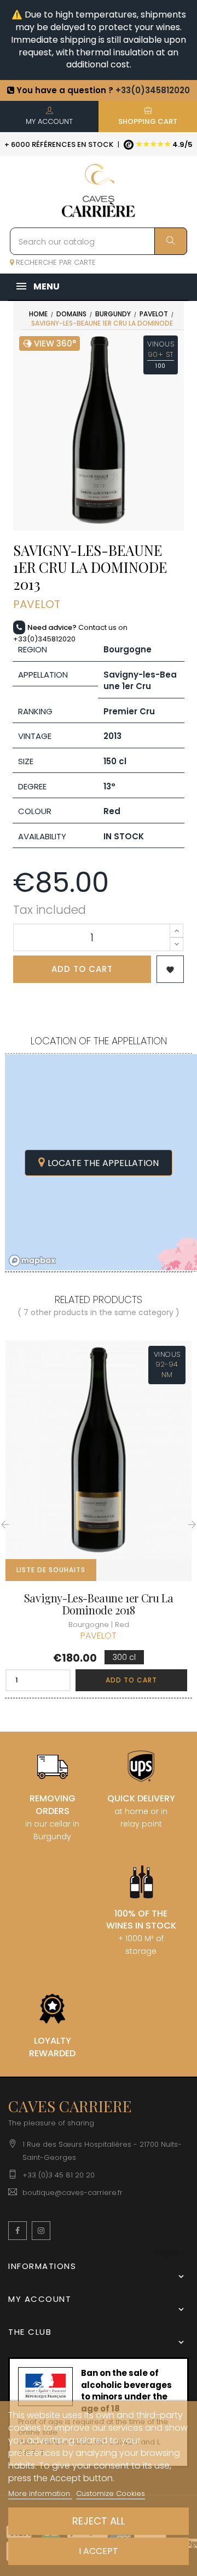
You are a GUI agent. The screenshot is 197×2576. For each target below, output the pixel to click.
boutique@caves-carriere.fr (73, 2193)
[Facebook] (18, 2231)
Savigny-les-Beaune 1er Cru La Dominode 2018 (99, 1604)
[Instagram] (41, 2231)
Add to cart (82, 969)
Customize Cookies (111, 2493)
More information (40, 2493)
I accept (99, 2551)
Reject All (99, 2521)
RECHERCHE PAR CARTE (55, 262)
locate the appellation (103, 1163)
